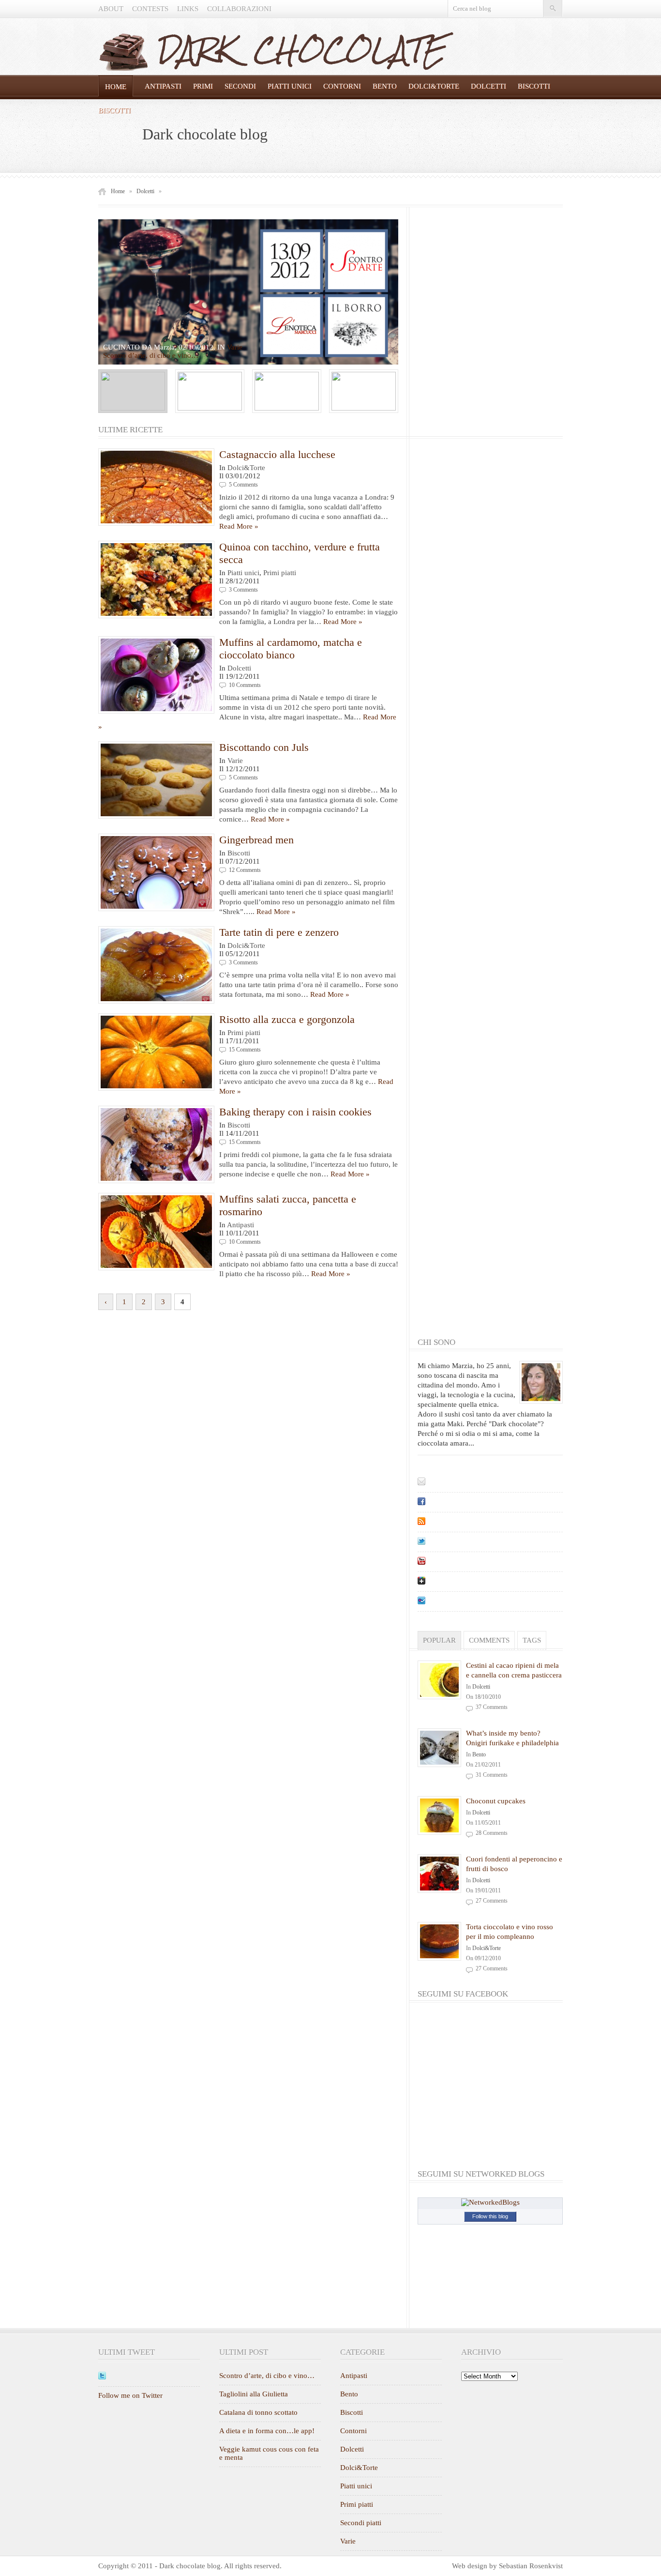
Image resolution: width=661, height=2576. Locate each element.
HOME (116, 87)
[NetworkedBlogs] (490, 2202)
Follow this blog (490, 2216)
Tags (532, 1640)
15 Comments (245, 1050)
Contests (150, 9)
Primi (203, 86)
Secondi (240, 86)
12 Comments (245, 870)
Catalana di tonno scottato (258, 2412)
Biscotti (534, 86)
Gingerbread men (256, 840)
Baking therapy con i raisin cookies (295, 1112)
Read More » (239, 526)
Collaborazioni (239, 9)
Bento (385, 86)
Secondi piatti (361, 2523)
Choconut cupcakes (496, 1801)
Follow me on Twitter (130, 2395)
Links (188, 9)
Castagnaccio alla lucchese (277, 454)
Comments (489, 1640)
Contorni (342, 86)
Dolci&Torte (434, 86)
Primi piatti (280, 573)
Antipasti (163, 86)
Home (118, 191)
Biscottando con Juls (264, 747)
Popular (439, 1640)
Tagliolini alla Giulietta (254, 2394)
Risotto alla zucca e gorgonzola (287, 1019)
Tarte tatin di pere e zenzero (279, 932)
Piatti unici (290, 86)
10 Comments (245, 685)
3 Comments (243, 590)
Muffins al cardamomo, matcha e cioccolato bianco (291, 648)
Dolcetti (488, 86)
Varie (235, 347)
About (111, 9)
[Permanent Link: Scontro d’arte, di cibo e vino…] (248, 292)
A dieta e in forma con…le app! (267, 2431)
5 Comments (243, 485)
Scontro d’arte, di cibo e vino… (267, 2376)
